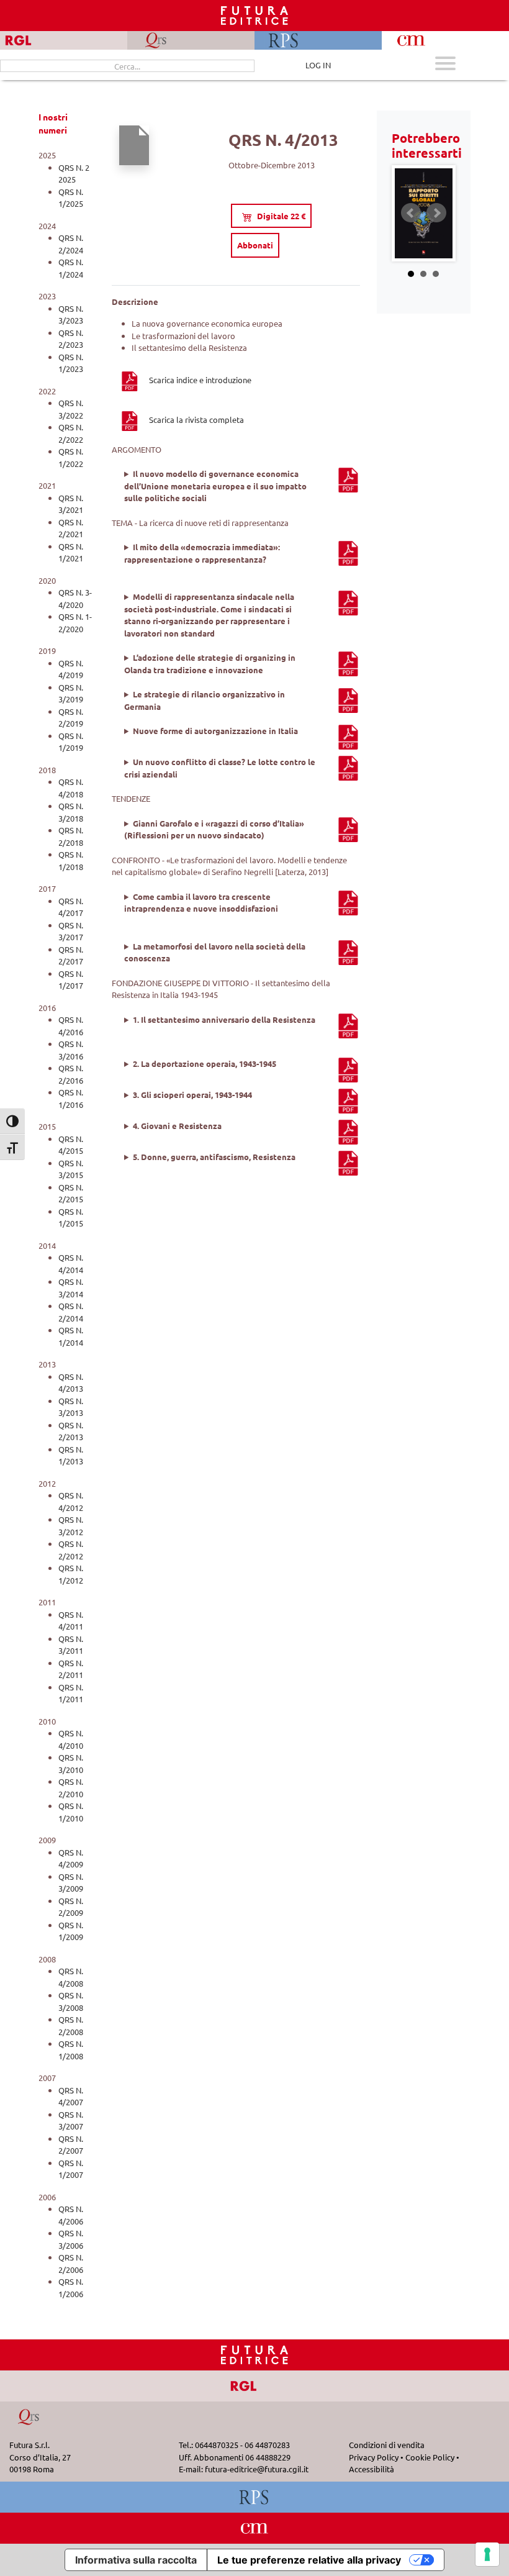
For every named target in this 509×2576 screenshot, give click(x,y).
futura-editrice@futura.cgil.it (257, 2469)
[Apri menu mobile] (445, 65)
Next (436, 213)
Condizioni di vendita (387, 2445)
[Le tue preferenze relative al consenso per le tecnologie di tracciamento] (487, 2554)
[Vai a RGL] (255, 2385)
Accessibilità (372, 2469)
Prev (411, 213)
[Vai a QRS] (29, 2416)
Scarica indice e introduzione (200, 380)
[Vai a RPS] (255, 2496)
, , (237, 486)
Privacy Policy (374, 2457)
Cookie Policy (430, 2457)
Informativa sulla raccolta (136, 2560)
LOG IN (318, 65)
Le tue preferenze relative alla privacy (309, 2560)
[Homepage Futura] (254, 2354)
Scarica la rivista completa (196, 420)
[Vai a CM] (255, 2527)
